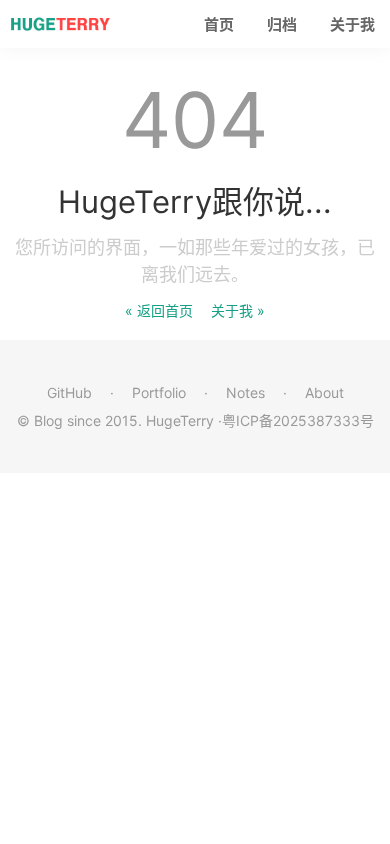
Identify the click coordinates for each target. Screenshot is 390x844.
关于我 (352, 24)
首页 (219, 24)
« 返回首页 (159, 310)
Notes (245, 392)
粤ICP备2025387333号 (298, 420)
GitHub (69, 392)
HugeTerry (180, 420)
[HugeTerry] (60, 24)
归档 (282, 24)
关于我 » (238, 310)
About (324, 392)
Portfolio (159, 392)
